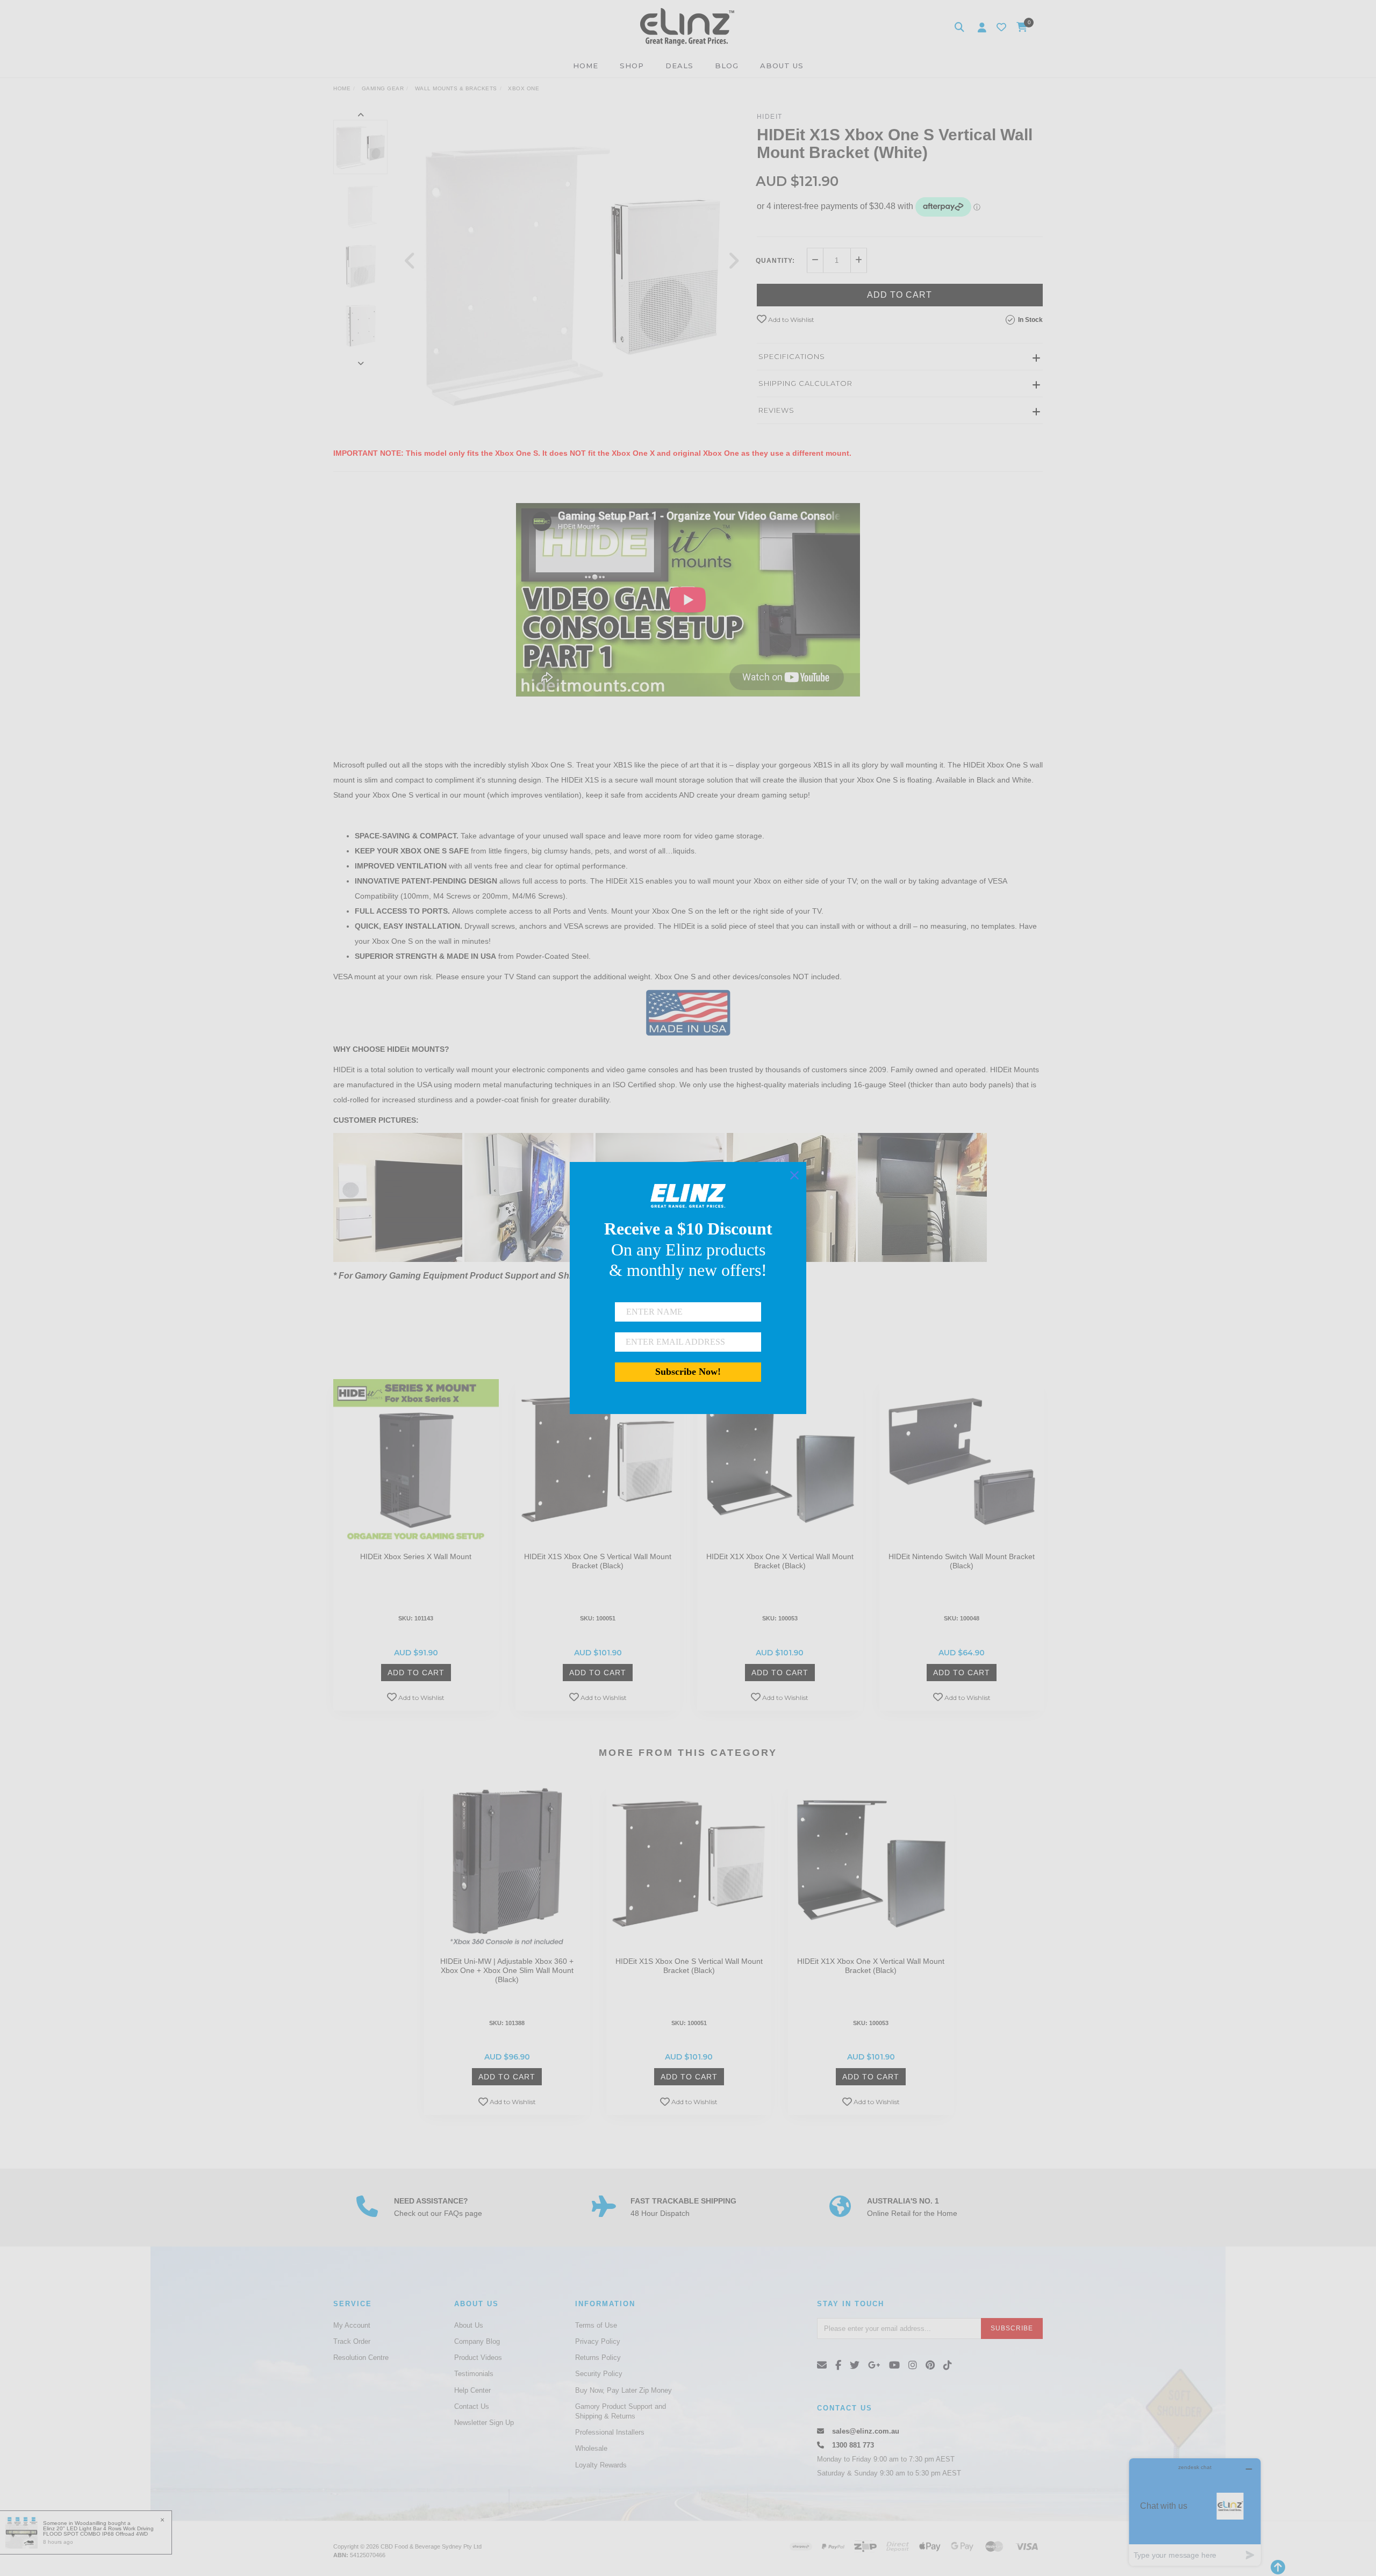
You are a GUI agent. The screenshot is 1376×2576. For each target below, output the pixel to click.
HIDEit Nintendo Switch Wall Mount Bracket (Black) (962, 1561)
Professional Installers (610, 2432)
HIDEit (770, 117)
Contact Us (472, 2406)
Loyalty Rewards (601, 2465)
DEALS (679, 66)
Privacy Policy (598, 2341)
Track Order (352, 2341)
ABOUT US (782, 66)
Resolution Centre (361, 2358)
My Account (352, 2325)
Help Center (472, 2390)
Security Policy (599, 2374)
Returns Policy (598, 2358)
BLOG (727, 66)
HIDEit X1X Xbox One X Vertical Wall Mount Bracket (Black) (780, 1561)
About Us (469, 2325)
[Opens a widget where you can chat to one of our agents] (1195, 2512)
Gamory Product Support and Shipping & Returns (621, 2411)
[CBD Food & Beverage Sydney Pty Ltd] (687, 26)
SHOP (632, 66)
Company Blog (477, 2341)
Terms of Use (596, 2325)
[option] (572, 271)
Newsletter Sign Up (484, 2423)
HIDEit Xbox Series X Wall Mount (416, 1556)
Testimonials (474, 2374)
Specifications (792, 356)
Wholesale (591, 2448)
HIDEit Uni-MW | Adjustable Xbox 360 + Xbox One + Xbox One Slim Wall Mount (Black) (507, 1970)
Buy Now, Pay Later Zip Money (623, 2390)
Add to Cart (900, 295)
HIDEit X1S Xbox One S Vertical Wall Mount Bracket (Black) (598, 1561)
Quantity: (775, 261)
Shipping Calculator (805, 383)
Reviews (776, 410)
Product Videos (478, 2358)
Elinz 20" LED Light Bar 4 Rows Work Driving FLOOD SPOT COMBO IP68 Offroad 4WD (98, 2531)
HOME (586, 66)
